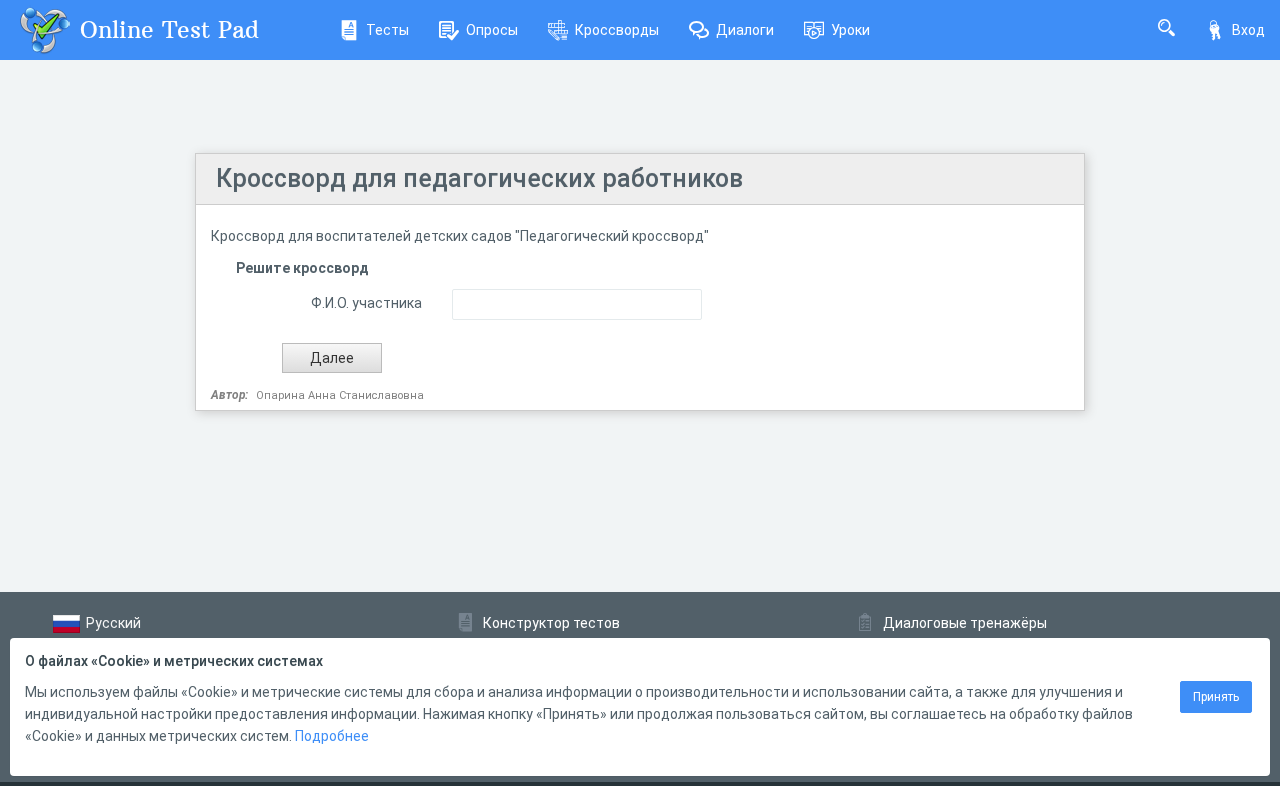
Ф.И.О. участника (366, 303)
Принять (1216, 697)
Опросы (492, 30)
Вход (1248, 30)
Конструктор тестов (551, 623)
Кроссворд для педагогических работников (479, 178)
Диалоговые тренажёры (965, 623)
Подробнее (332, 736)
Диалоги (745, 30)
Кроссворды (617, 30)
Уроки (850, 30)
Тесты (387, 30)
